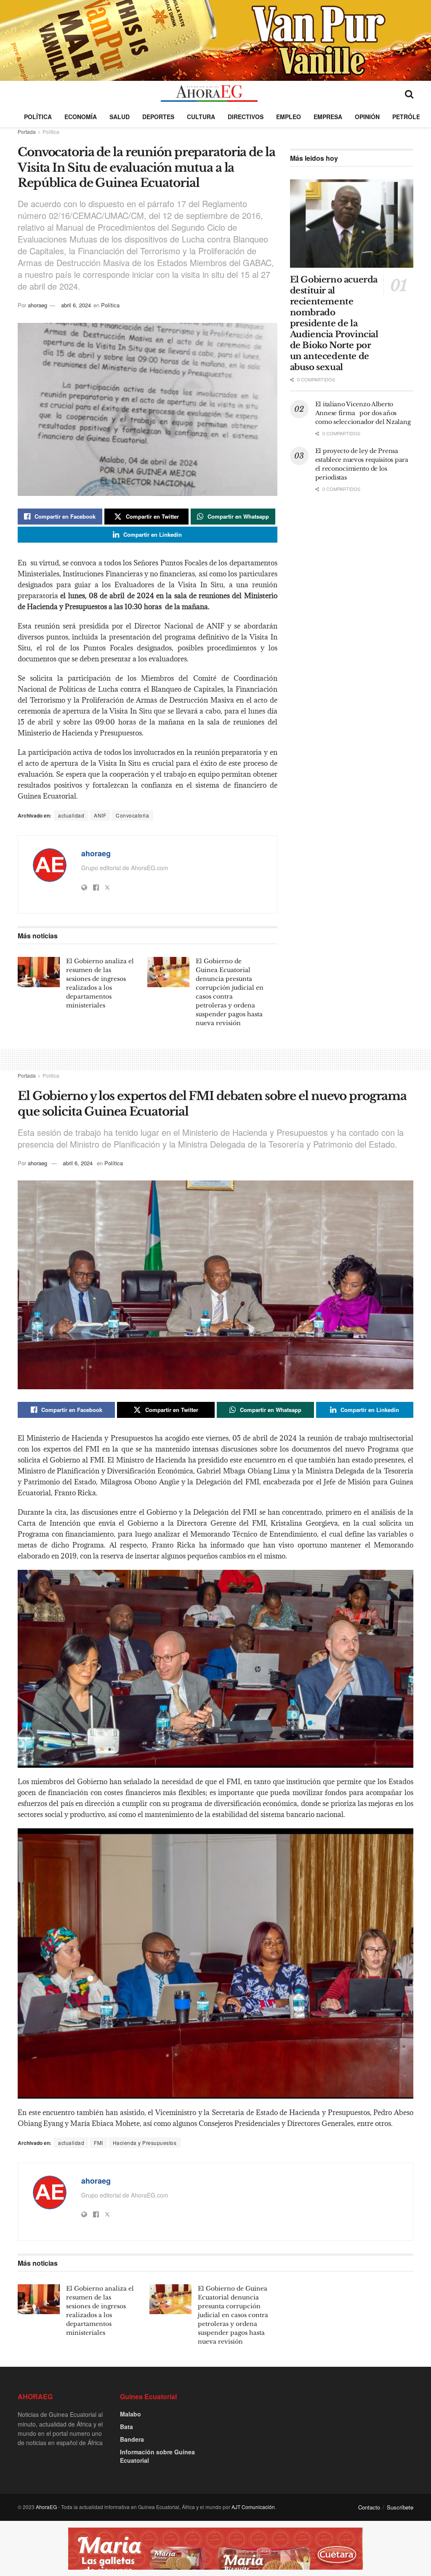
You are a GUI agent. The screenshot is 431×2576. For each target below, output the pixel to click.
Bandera (132, 2439)
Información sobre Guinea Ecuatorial (157, 2456)
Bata (126, 2427)
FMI (98, 2143)
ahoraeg (37, 305)
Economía (81, 117)
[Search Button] (409, 93)
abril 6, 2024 (76, 305)
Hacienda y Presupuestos (145, 2143)
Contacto (369, 2507)
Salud (120, 117)
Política (38, 117)
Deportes (158, 117)
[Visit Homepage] (209, 93)
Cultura (201, 117)
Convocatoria (132, 815)
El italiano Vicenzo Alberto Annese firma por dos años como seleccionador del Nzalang (364, 413)
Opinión (367, 117)
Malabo (130, 2414)
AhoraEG (46, 2507)
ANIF (100, 815)
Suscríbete (400, 2507)
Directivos (246, 117)
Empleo (289, 117)
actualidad (71, 815)
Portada (27, 132)
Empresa (328, 117)
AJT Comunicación (253, 2507)
